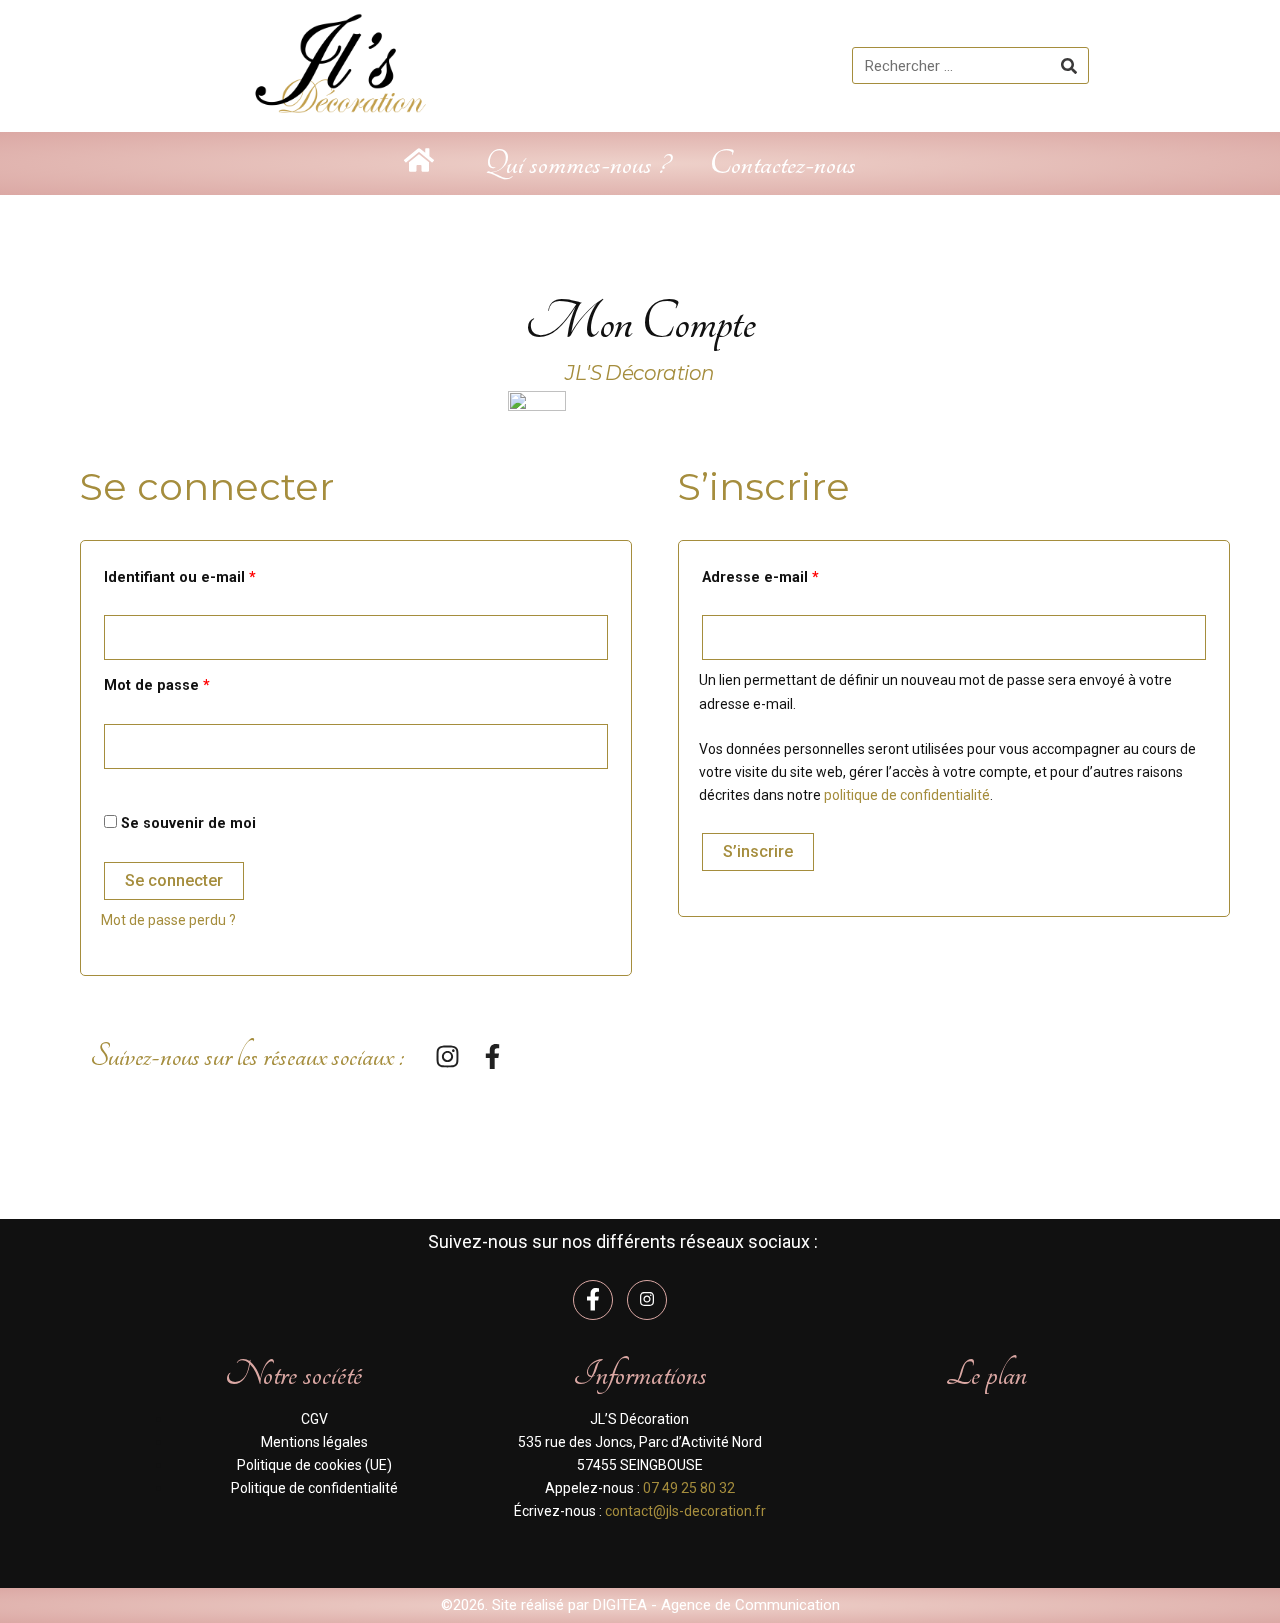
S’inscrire (758, 851)
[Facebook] (593, 1300)
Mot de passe (195, 683)
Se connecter (174, 880)
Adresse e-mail (799, 575)
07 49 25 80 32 (689, 1488)
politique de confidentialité (907, 795)
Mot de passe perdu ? (168, 920)
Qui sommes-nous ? (576, 163)
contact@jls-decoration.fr (685, 1511)
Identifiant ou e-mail (218, 575)
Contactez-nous (782, 163)
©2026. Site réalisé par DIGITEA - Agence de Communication (640, 1605)
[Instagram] (647, 1300)
